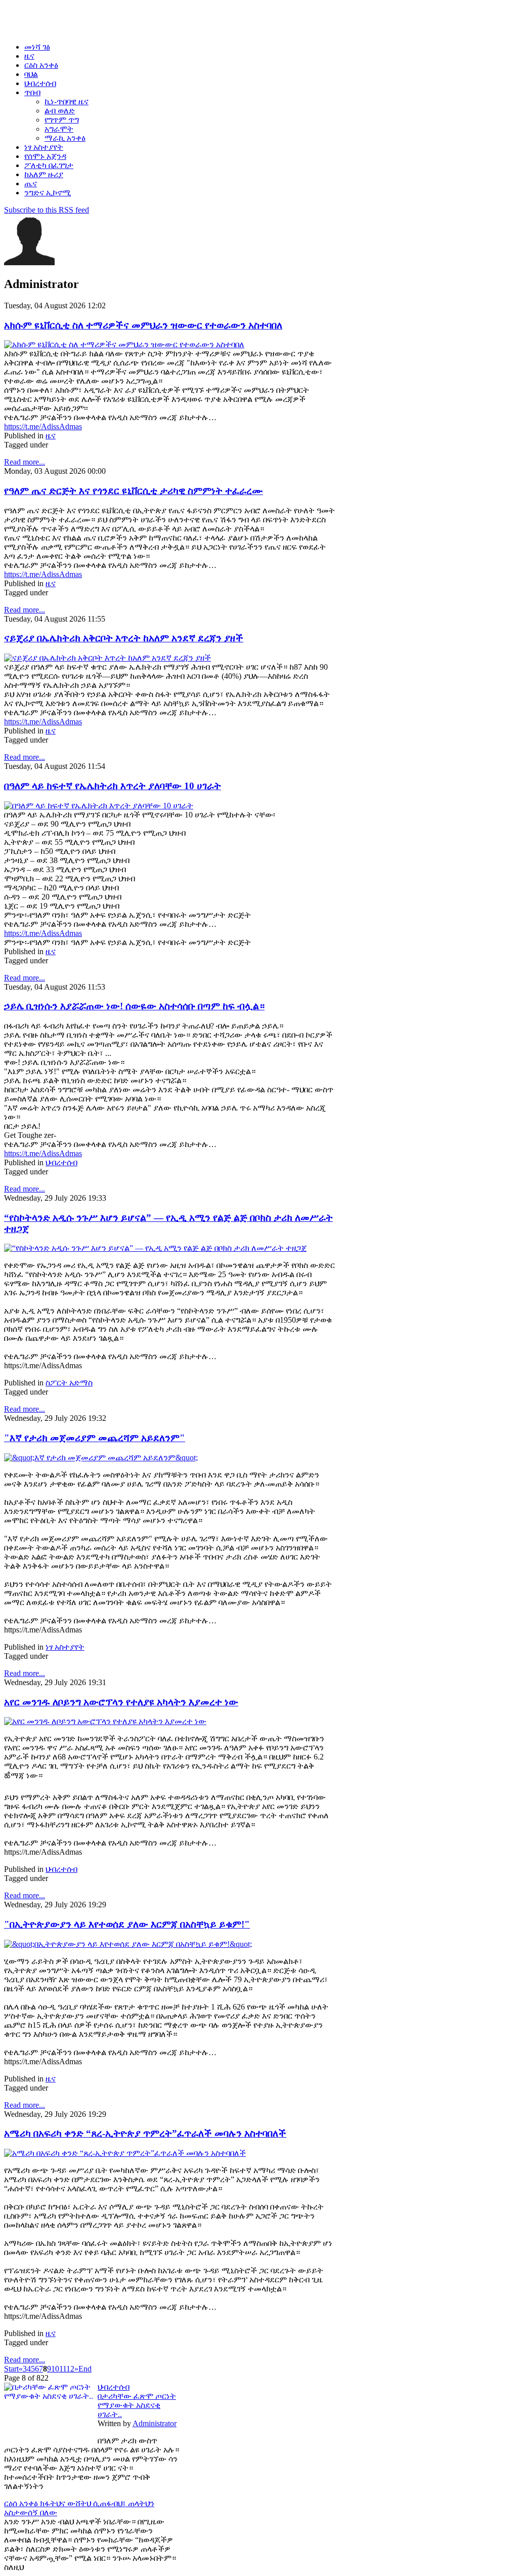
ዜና (51, 436)
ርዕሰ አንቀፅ (22, 2503)
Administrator (155, 2423)
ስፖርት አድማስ (69, 1383)
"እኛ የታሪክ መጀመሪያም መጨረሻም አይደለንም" (95, 1438)
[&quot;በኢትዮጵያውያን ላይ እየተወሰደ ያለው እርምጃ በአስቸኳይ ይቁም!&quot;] (128, 1944)
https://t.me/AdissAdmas (43, 426)
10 (55, 2369)
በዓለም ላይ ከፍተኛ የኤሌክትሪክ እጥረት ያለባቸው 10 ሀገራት (113, 786)
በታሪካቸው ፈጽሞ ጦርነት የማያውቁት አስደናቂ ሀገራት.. (137, 2405)
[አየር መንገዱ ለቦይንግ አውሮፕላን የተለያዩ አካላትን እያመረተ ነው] (105, 1721)
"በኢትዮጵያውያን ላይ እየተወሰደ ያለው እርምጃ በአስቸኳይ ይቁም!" (127, 1924)
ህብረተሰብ (61, 1162)
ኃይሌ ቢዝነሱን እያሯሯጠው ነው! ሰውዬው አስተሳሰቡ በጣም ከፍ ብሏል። (134, 1006)
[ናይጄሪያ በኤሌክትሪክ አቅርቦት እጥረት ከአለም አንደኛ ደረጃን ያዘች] (107, 658)
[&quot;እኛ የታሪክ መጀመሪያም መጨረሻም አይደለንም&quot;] (101, 1458)
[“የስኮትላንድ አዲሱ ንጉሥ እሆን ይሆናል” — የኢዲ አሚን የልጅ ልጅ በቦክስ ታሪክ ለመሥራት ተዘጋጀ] (155, 1248)
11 (63, 2369)
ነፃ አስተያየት (65, 1647)
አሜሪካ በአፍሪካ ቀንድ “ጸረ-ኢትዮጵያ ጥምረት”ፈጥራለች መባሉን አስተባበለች (145, 2133)
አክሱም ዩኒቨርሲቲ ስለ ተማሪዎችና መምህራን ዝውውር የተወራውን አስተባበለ (143, 325)
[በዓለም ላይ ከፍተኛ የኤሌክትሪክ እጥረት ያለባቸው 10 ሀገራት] (99, 806)
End (85, 2369)
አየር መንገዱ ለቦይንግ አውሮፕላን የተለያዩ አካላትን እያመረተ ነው (121, 1702)
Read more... (25, 462)
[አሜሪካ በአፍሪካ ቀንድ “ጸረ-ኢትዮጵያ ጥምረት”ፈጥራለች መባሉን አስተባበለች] (125, 2153)
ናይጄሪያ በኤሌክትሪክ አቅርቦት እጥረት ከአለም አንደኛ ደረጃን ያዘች (124, 638)
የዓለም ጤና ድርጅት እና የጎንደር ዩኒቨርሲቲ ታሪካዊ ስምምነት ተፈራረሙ (134, 491)
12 (70, 2369)
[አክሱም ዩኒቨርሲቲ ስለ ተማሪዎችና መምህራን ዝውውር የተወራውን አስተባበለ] (124, 344)
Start (11, 2369)
